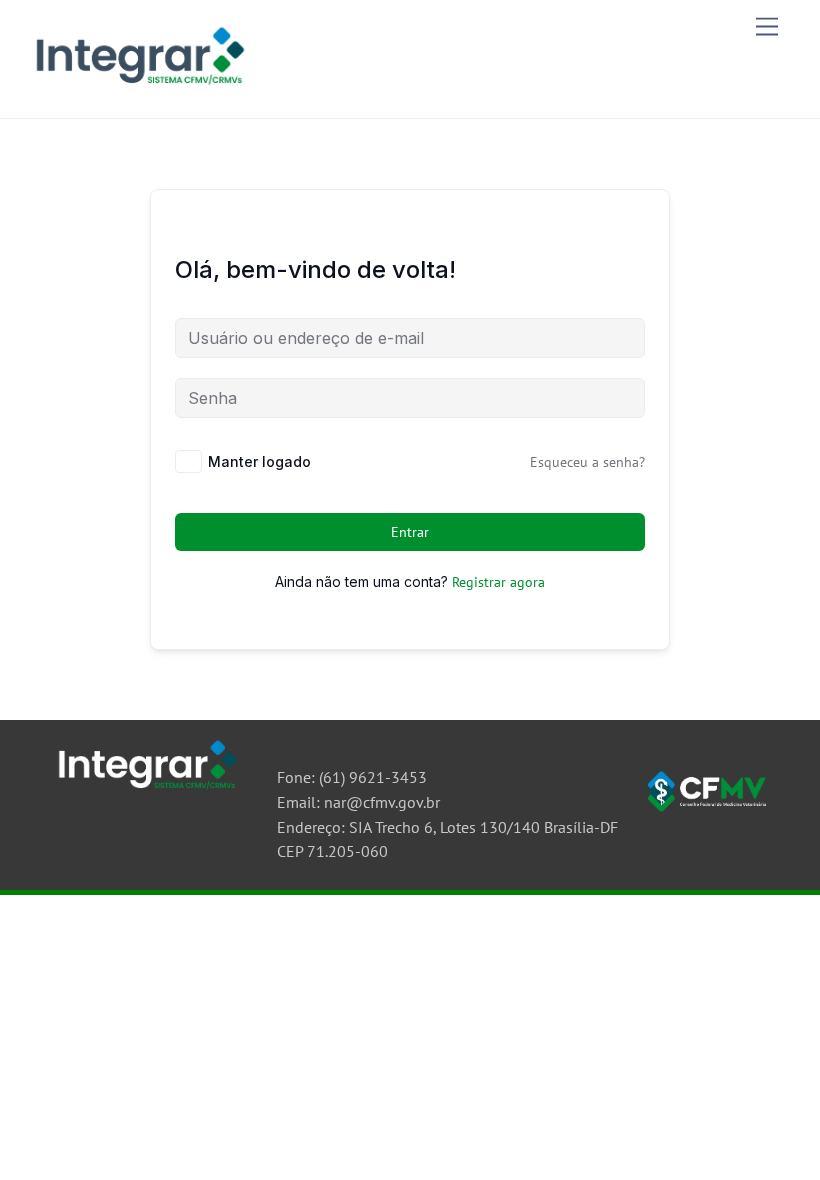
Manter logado (259, 461)
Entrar (410, 532)
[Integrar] (137, 88)
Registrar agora (498, 582)
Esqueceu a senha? (587, 462)
